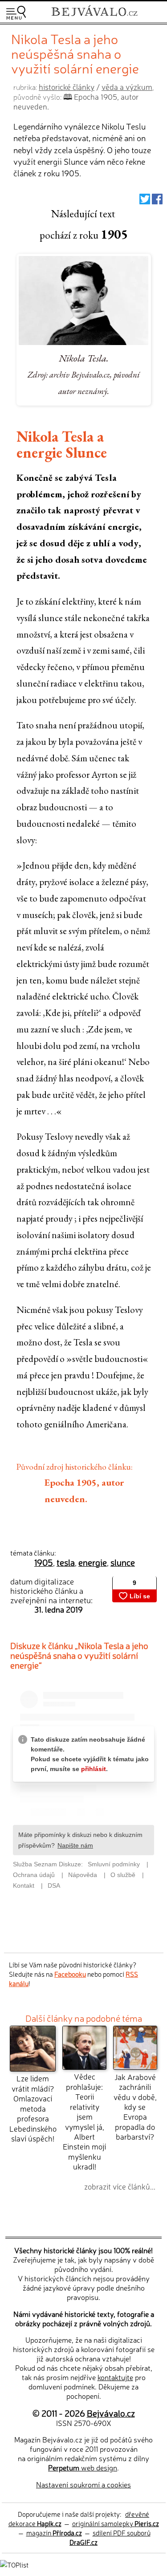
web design (83, 2467)
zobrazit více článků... (120, 2186)
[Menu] (16, 13)
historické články (67, 87)
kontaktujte (115, 2377)
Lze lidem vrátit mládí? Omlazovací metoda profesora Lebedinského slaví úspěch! (33, 2108)
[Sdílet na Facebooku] (157, 201)
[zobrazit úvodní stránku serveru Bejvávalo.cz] (94, 17)
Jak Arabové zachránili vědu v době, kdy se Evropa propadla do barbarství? (135, 2107)
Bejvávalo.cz (111, 2413)
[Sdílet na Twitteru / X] (145, 201)
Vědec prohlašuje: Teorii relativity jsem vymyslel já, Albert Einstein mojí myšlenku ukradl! (84, 2121)
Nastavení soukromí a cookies (83, 2484)
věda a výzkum (127, 87)
